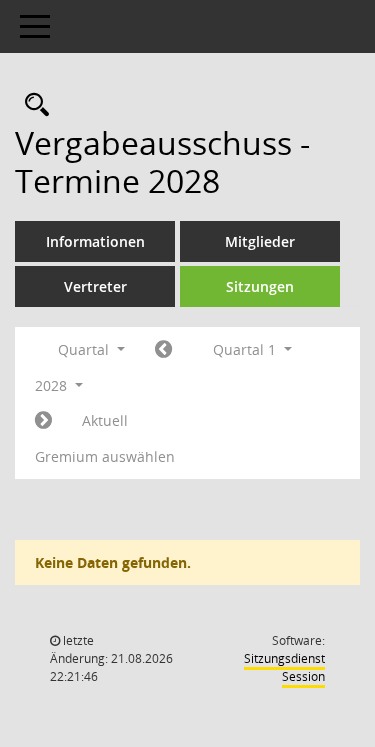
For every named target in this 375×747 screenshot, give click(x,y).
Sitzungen (260, 286)
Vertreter (95, 286)
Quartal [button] (85, 349)
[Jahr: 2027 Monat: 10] (163, 350)
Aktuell (105, 420)
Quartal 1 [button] (246, 349)
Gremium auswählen (105, 456)
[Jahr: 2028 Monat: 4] (43, 421)
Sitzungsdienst (284, 667)
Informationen (95, 241)
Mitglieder (260, 241)
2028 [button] (53, 385)
